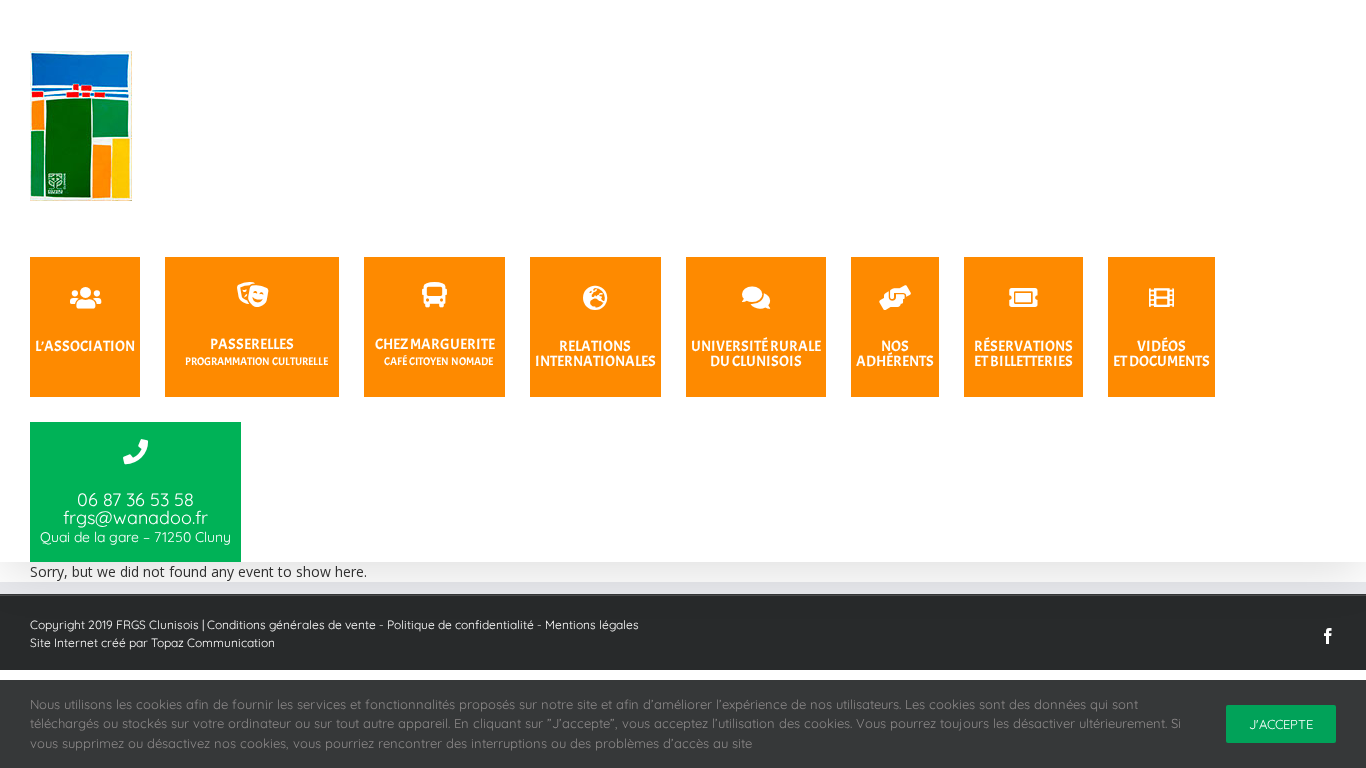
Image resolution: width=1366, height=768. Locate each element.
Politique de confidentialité (460, 624)
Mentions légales (592, 624)
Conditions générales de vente (291, 624)
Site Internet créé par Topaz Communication (152, 642)
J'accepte (1281, 724)
